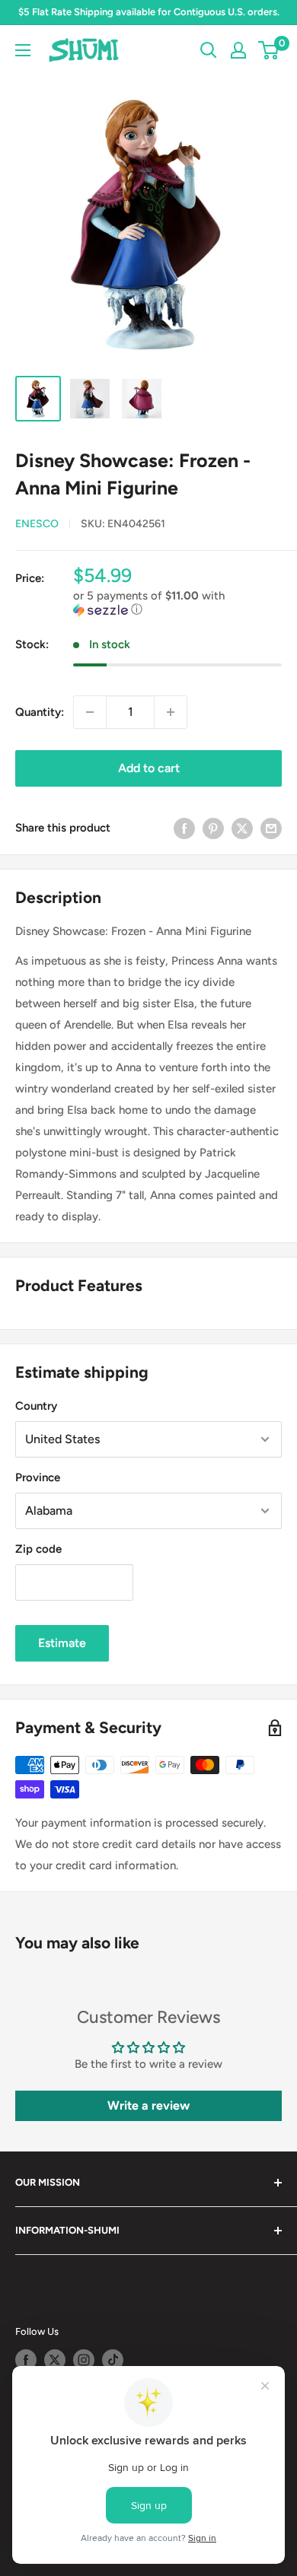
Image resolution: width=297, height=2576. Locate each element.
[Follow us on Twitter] (55, 2360)
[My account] (238, 50)
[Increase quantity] (171, 712)
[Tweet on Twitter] (242, 828)
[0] (269, 50)
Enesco (37, 524)
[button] (177, 603)
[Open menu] (23, 50)
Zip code (38, 1549)
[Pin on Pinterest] (213, 828)
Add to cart (149, 768)
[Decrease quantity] (90, 712)
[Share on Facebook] (184, 828)
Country (36, 1406)
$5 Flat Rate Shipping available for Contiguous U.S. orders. (149, 12)
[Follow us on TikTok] (113, 2360)
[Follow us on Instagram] (84, 2360)
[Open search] (209, 50)
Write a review (148, 2105)
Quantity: (40, 712)
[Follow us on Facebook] (26, 2360)
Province (38, 1477)
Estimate (62, 1643)
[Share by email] (271, 828)
